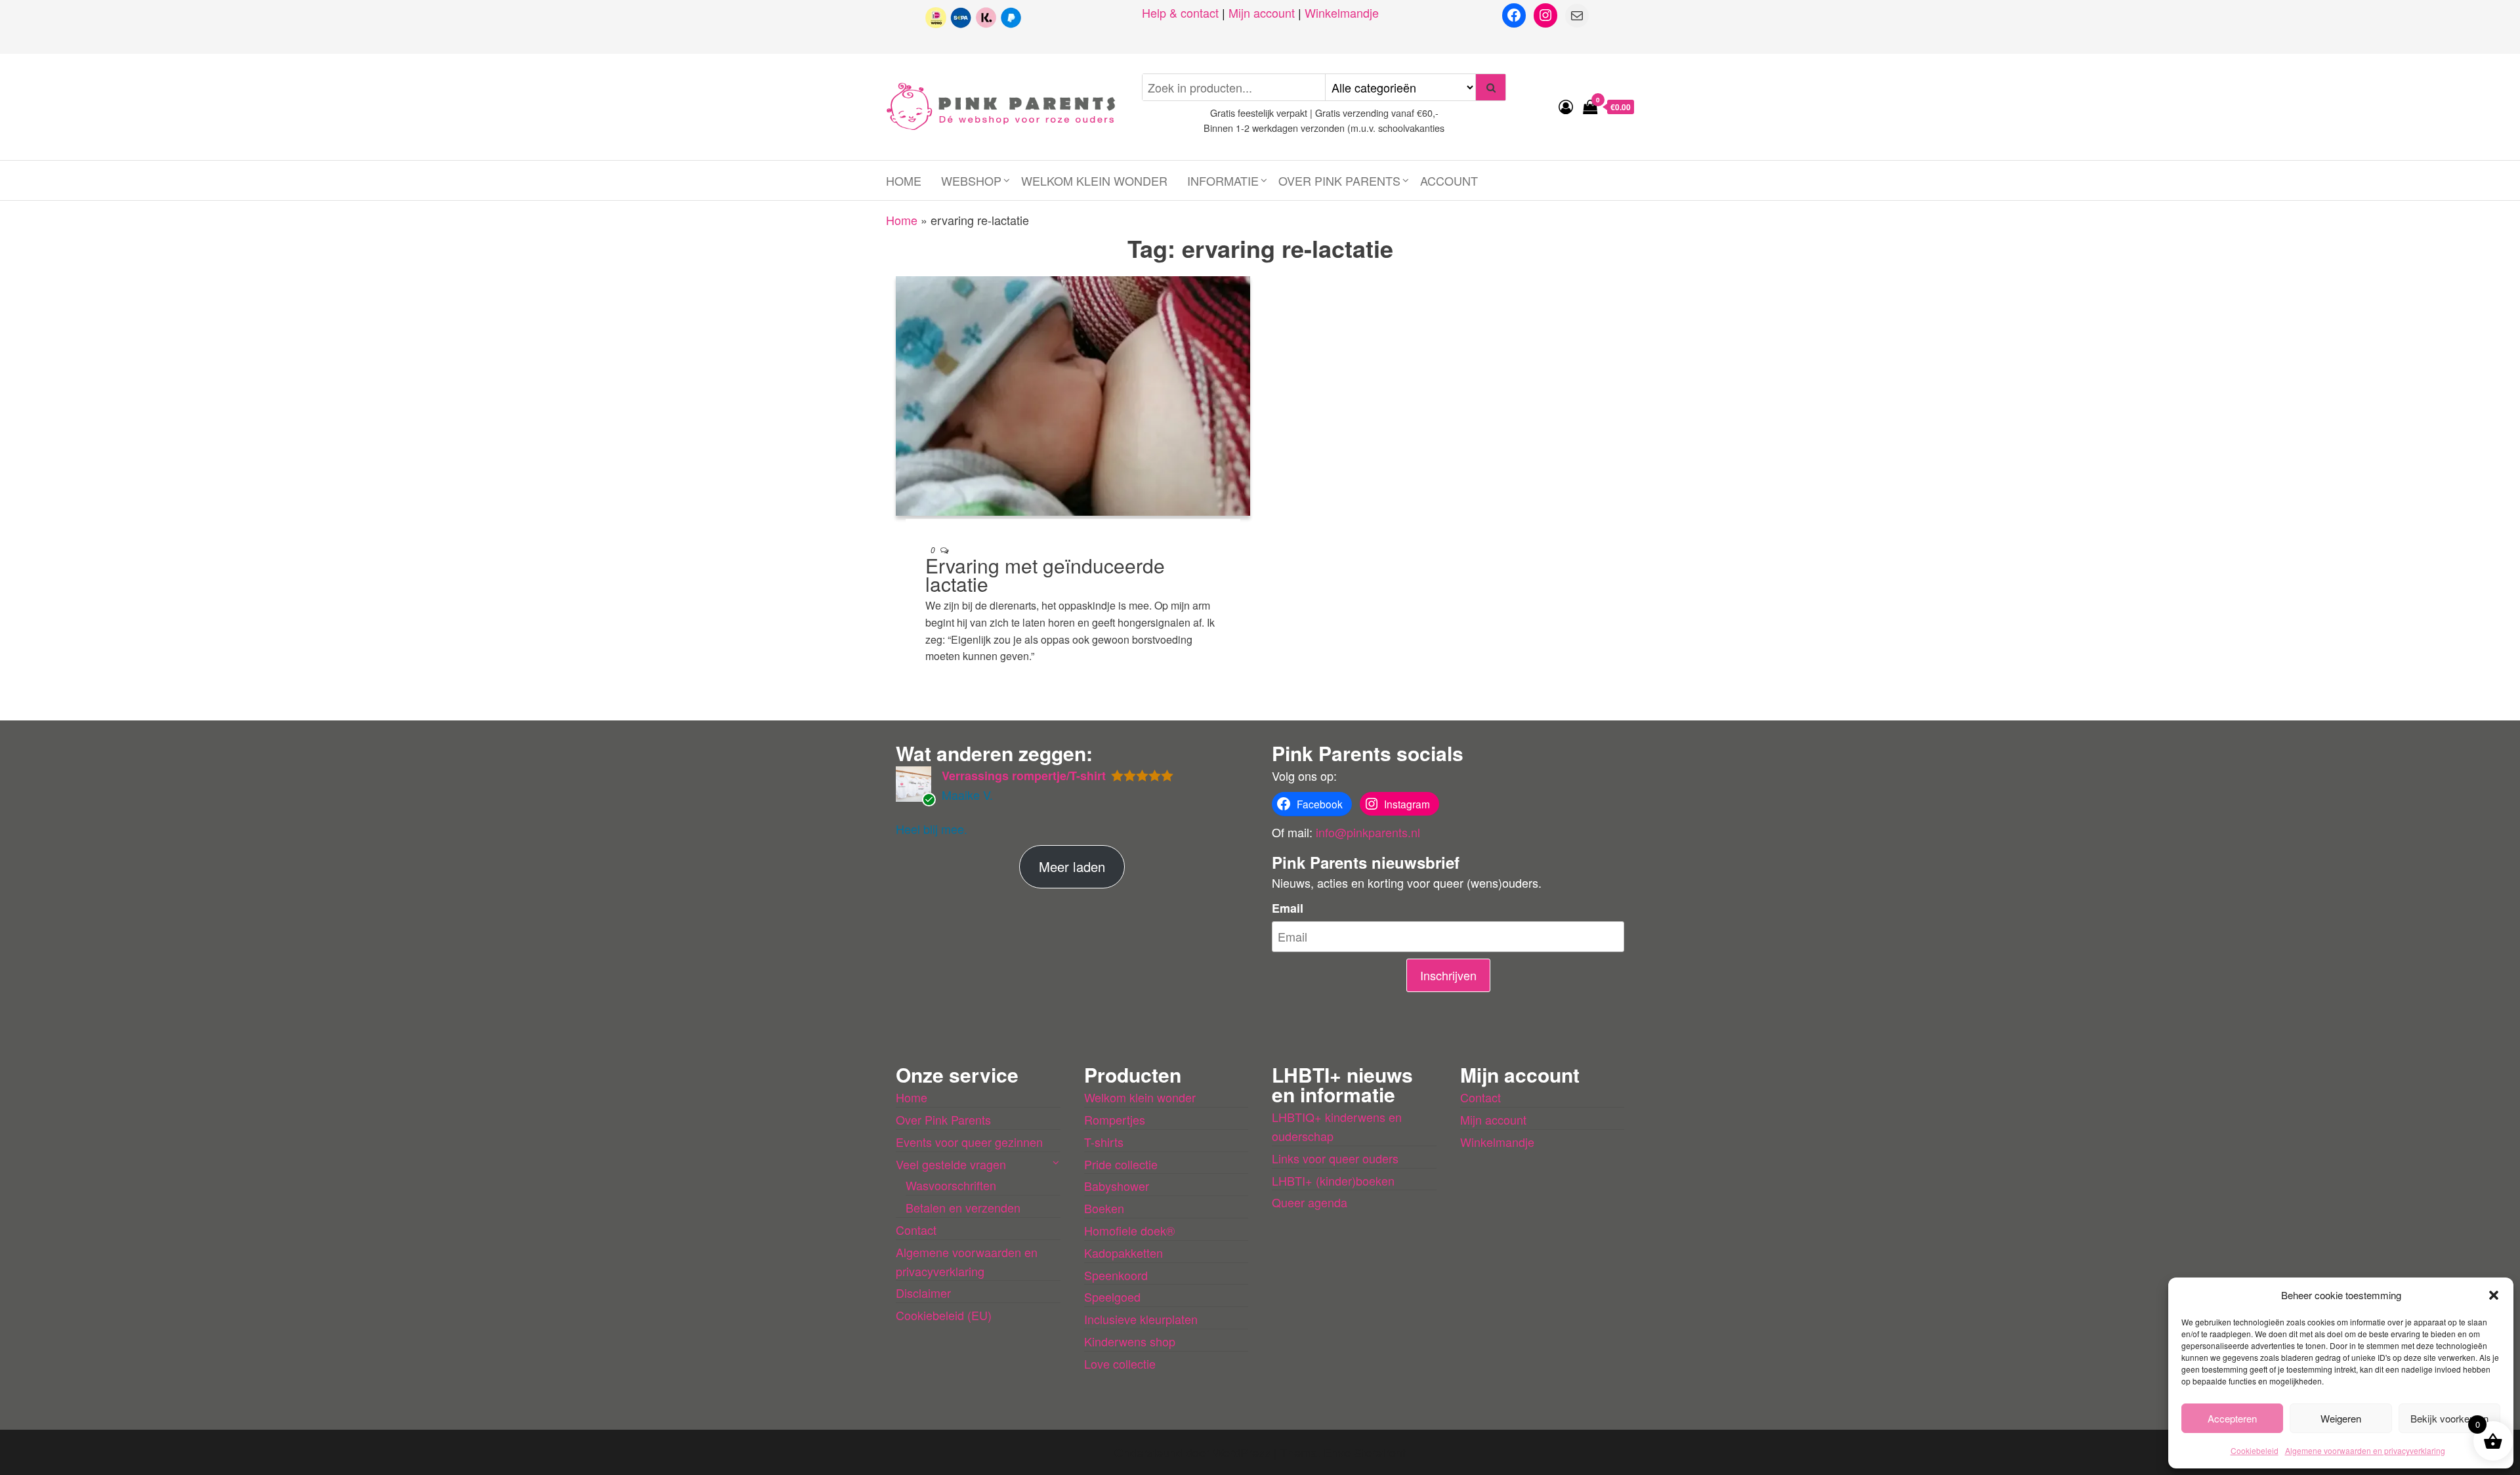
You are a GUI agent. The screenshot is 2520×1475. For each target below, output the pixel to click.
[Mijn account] (1566, 106)
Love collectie (1120, 1363)
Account (1449, 180)
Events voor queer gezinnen (969, 1142)
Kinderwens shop (1130, 1341)
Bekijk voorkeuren (2449, 1418)
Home (904, 180)
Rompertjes (1115, 1119)
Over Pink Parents (1339, 180)
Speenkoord (1116, 1275)
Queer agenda (1310, 1202)
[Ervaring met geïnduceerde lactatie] (1073, 394)
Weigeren (2341, 1418)
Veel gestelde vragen (951, 1164)
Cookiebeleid (2255, 1450)
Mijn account (1262, 12)
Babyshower (1117, 1186)
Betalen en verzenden (963, 1207)
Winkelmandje (1342, 12)
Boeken (1104, 1208)
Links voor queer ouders (1335, 1158)
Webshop (971, 180)
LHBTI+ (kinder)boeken (1333, 1180)
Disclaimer (923, 1293)
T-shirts (1104, 1142)
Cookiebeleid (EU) (944, 1315)
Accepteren (2232, 1418)
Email (1288, 908)
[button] (2494, 1295)
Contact (916, 1230)
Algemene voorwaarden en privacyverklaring (2365, 1450)
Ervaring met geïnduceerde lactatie (1045, 574)
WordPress (1242, 1452)
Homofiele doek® (1129, 1230)
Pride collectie (1121, 1164)
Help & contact (1180, 12)
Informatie (1223, 180)
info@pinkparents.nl (1368, 832)
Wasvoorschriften (951, 1185)
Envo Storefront (1365, 1452)
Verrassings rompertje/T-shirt (1024, 776)
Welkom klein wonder (1094, 180)
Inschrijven (1448, 975)
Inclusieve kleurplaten (1141, 1319)
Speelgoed (1112, 1297)
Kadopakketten (1123, 1253)
